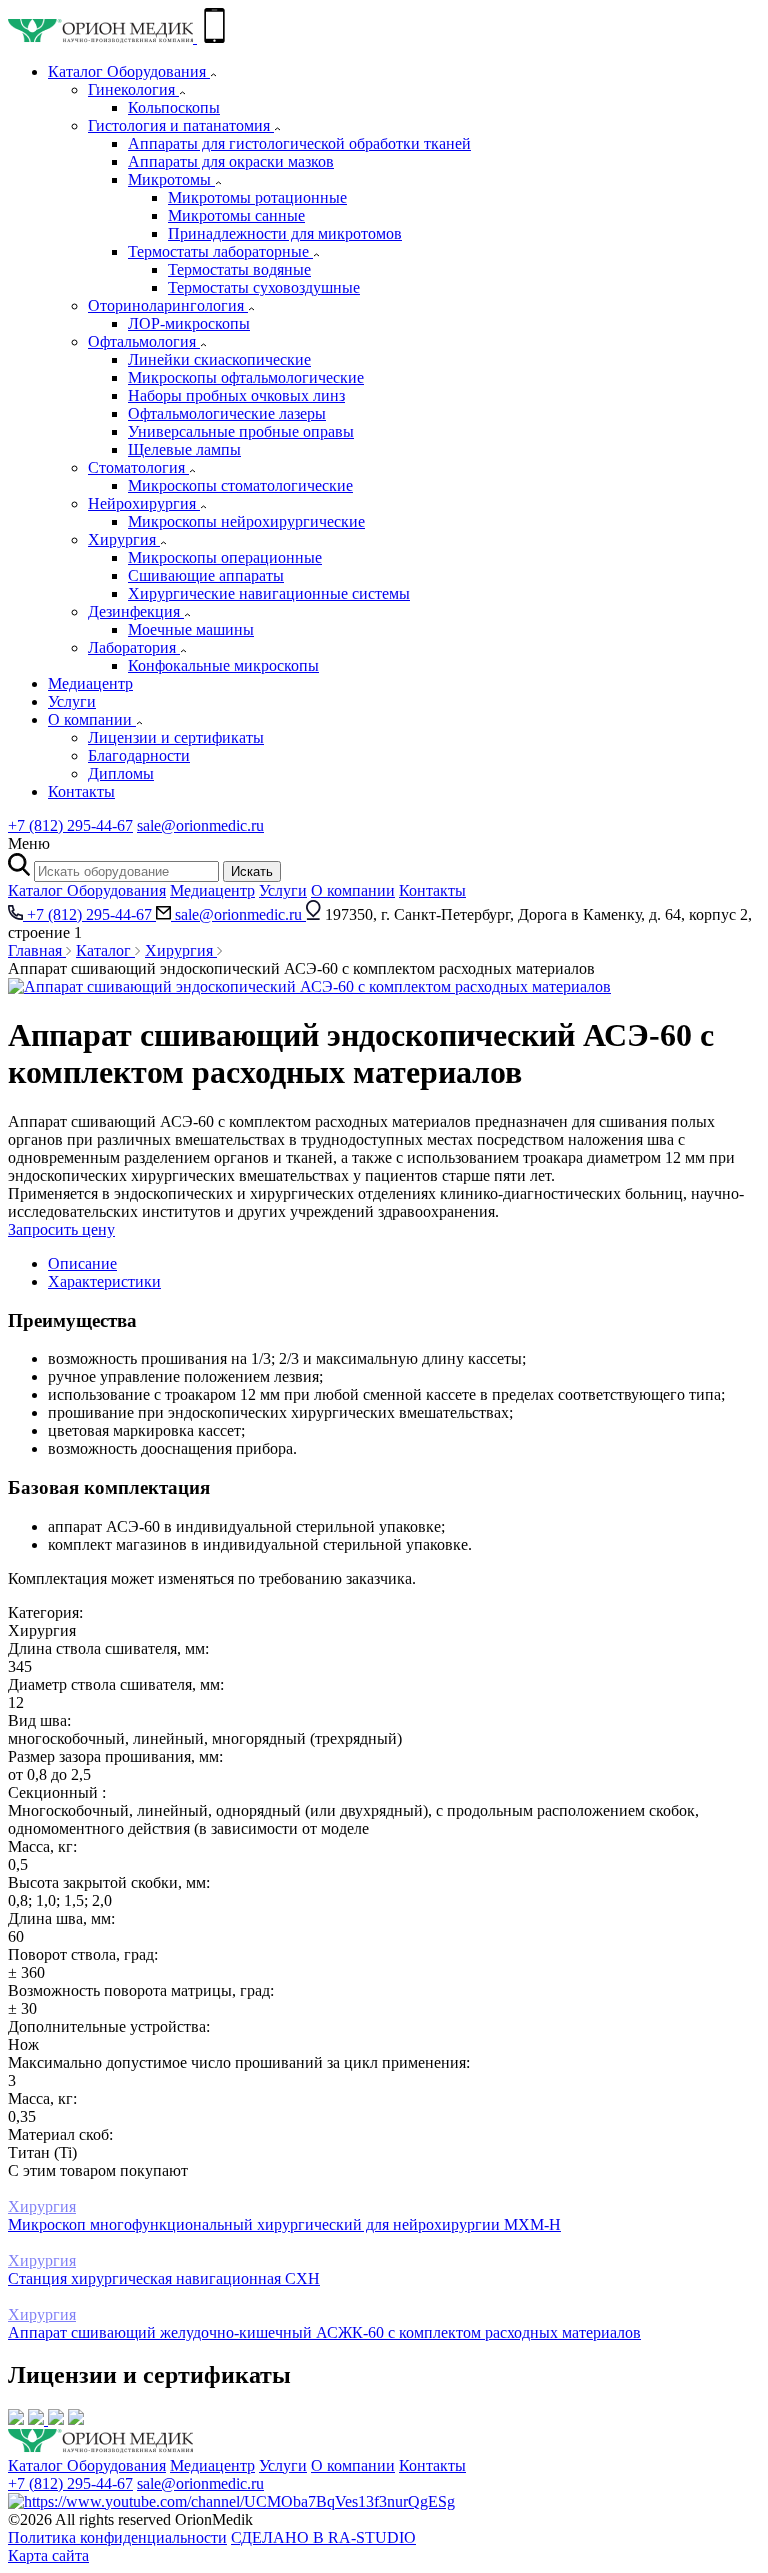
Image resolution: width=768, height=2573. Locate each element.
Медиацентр (90, 683)
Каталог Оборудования (129, 71)
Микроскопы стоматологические (240, 485)
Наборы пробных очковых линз (236, 395)
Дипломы (121, 773)
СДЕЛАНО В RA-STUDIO (323, 2537)
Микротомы (171, 179)
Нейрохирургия (144, 503)
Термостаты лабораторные (220, 251)
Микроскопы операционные (225, 557)
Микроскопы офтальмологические (246, 377)
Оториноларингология (168, 305)
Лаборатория (134, 647)
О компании (92, 719)
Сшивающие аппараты (206, 575)
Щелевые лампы (184, 449)
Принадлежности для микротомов (285, 233)
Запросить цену (61, 1229)
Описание (82, 1263)
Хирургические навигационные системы (269, 593)
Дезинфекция (136, 611)
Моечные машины (191, 629)
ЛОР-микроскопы (189, 323)
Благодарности (139, 755)
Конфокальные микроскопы (223, 665)
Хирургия (124, 539)
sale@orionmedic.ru (200, 825)
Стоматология (138, 467)
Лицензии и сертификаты (176, 737)
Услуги (72, 701)
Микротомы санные (236, 215)
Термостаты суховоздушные (264, 287)
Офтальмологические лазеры (227, 413)
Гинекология (133, 89)
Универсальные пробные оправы (241, 431)
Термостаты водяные (239, 269)
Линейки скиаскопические (219, 359)
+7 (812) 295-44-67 (70, 825)
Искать (252, 871)
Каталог (105, 950)
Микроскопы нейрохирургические (246, 521)
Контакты (81, 791)
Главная (37, 950)
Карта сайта (48, 2555)
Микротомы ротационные (257, 197)
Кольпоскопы (174, 107)
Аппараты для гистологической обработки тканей (299, 143)
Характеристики (104, 1281)
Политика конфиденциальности (117, 2537)
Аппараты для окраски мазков (231, 161)
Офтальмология (144, 341)
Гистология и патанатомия (181, 125)
